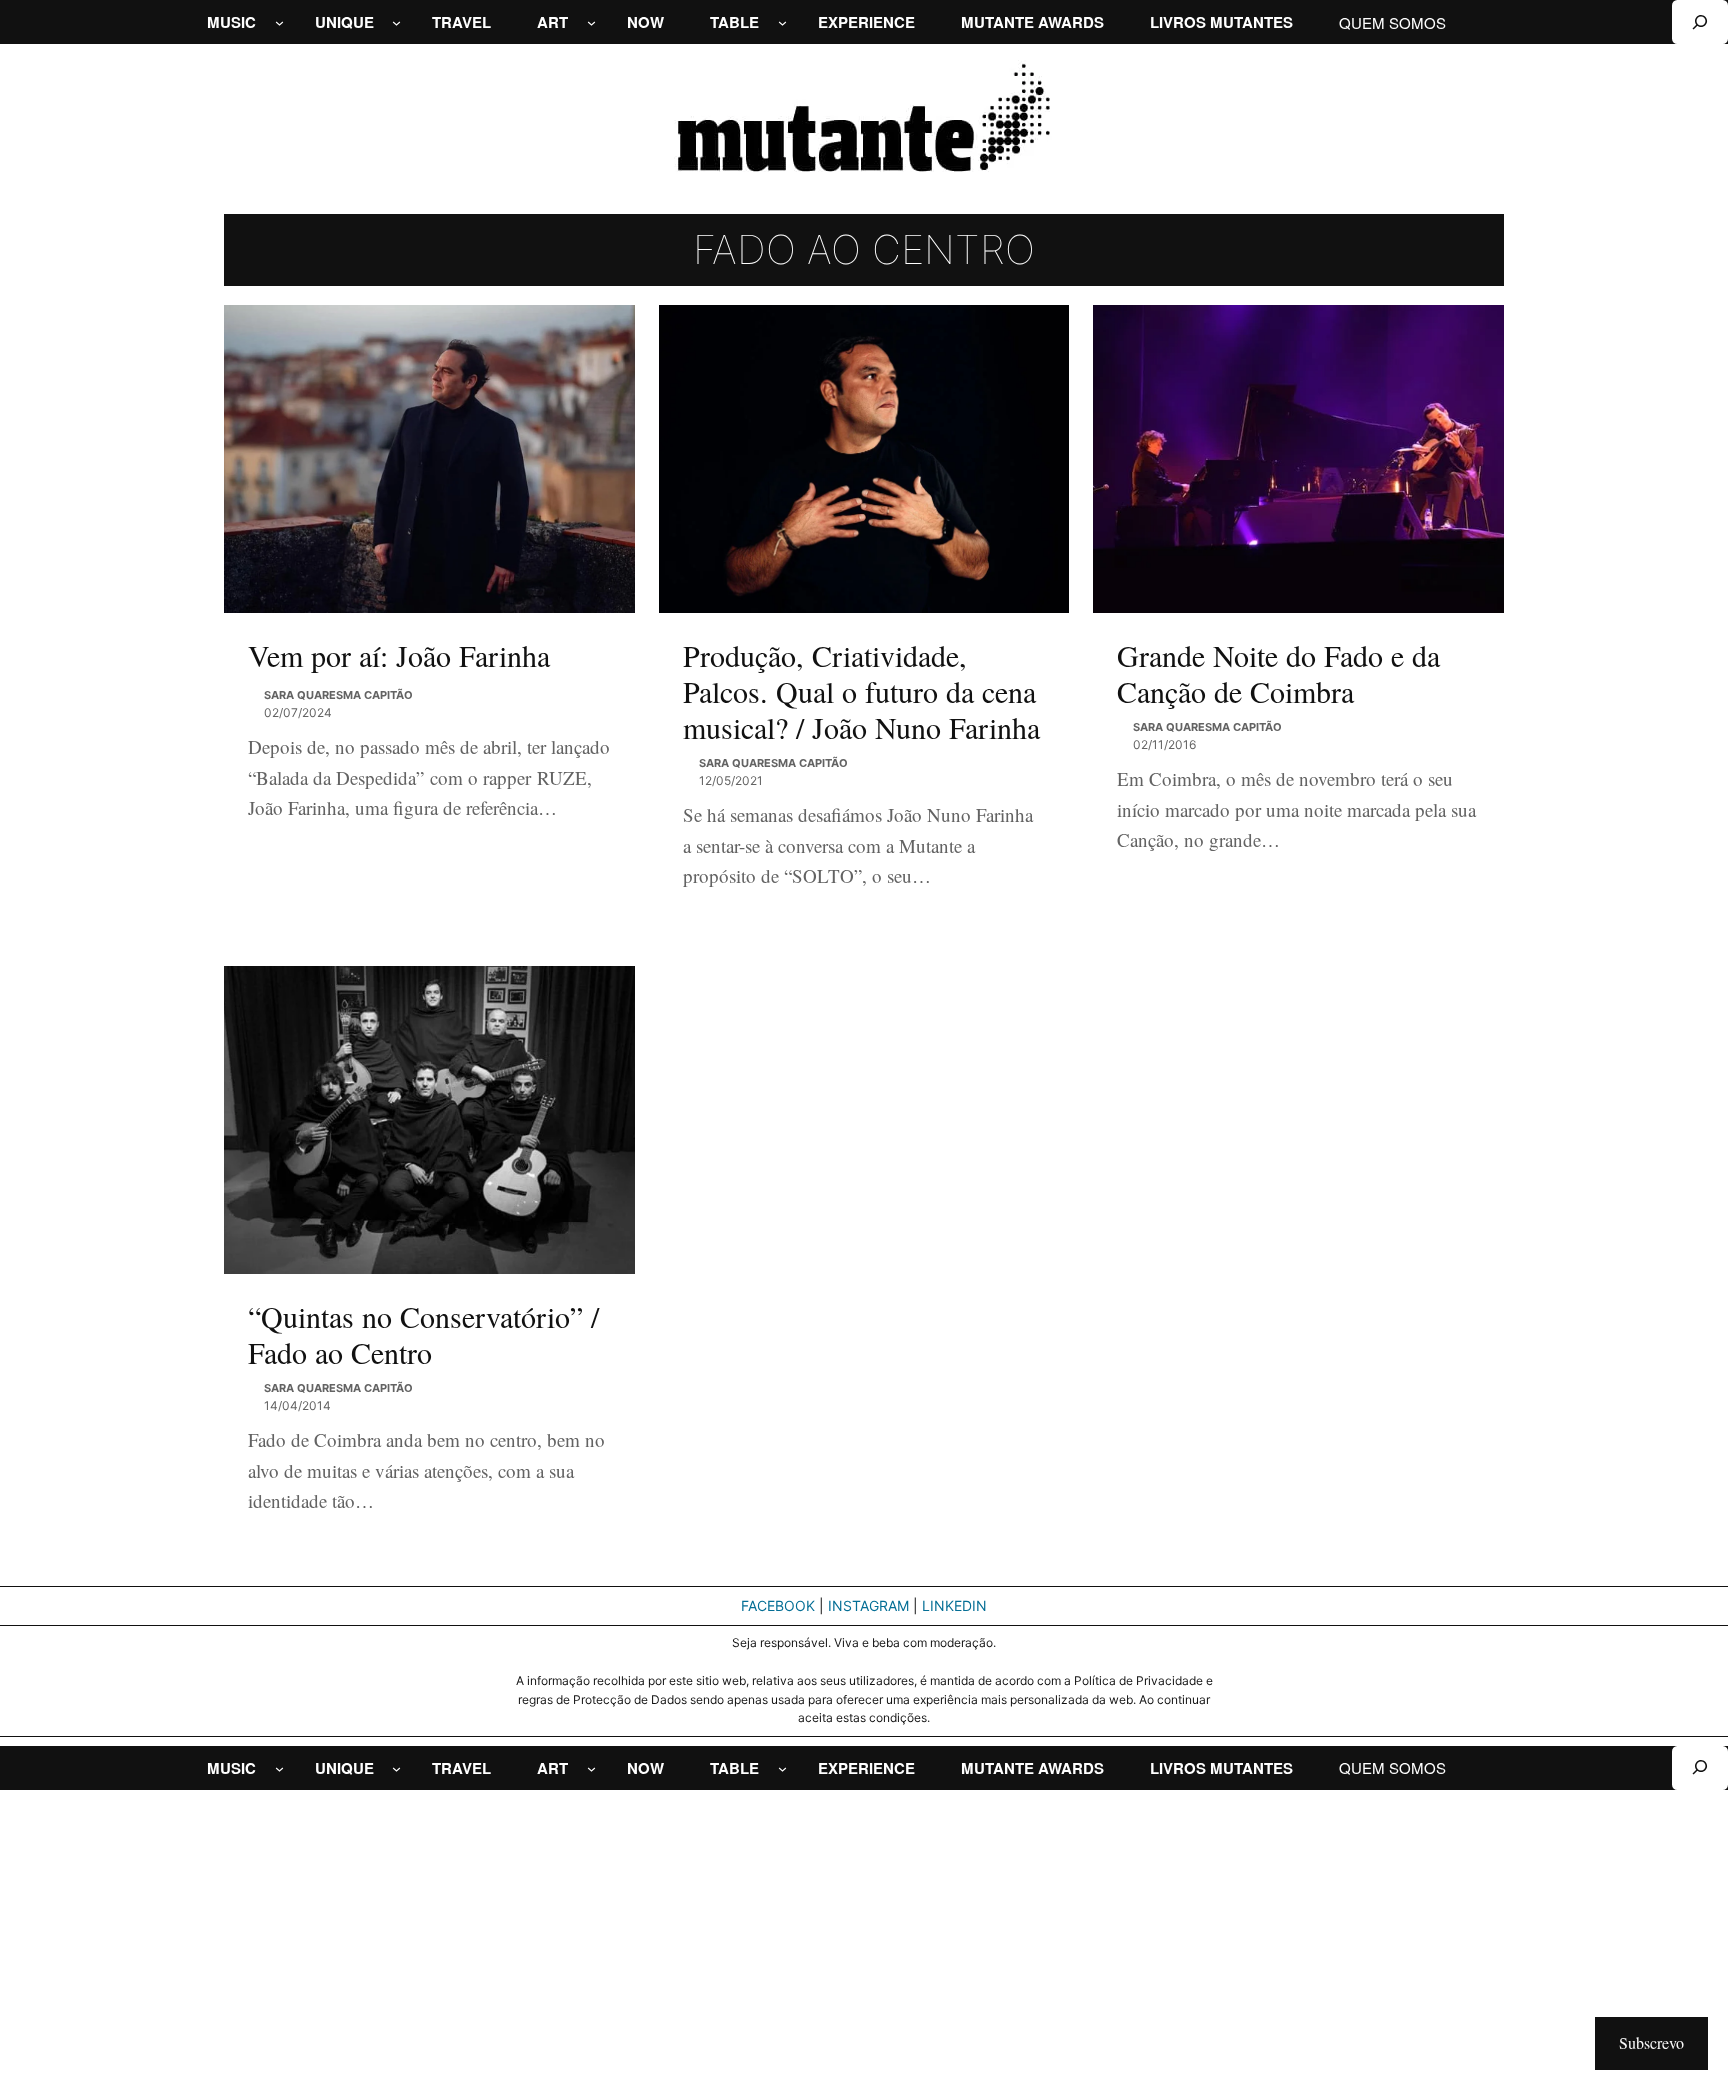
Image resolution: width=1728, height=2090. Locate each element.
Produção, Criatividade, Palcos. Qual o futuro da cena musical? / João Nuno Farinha (861, 691)
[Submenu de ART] (591, 22)
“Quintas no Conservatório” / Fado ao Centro (423, 1334)
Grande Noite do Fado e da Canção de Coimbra (1278, 673)
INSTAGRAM (868, 1605)
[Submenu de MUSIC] (279, 22)
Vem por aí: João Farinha (399, 655)
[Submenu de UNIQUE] (396, 22)
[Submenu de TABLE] (782, 22)
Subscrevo (1651, 2042)
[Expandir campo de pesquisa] (1700, 22)
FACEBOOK (778, 1605)
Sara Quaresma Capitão (338, 695)
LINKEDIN (954, 1605)
